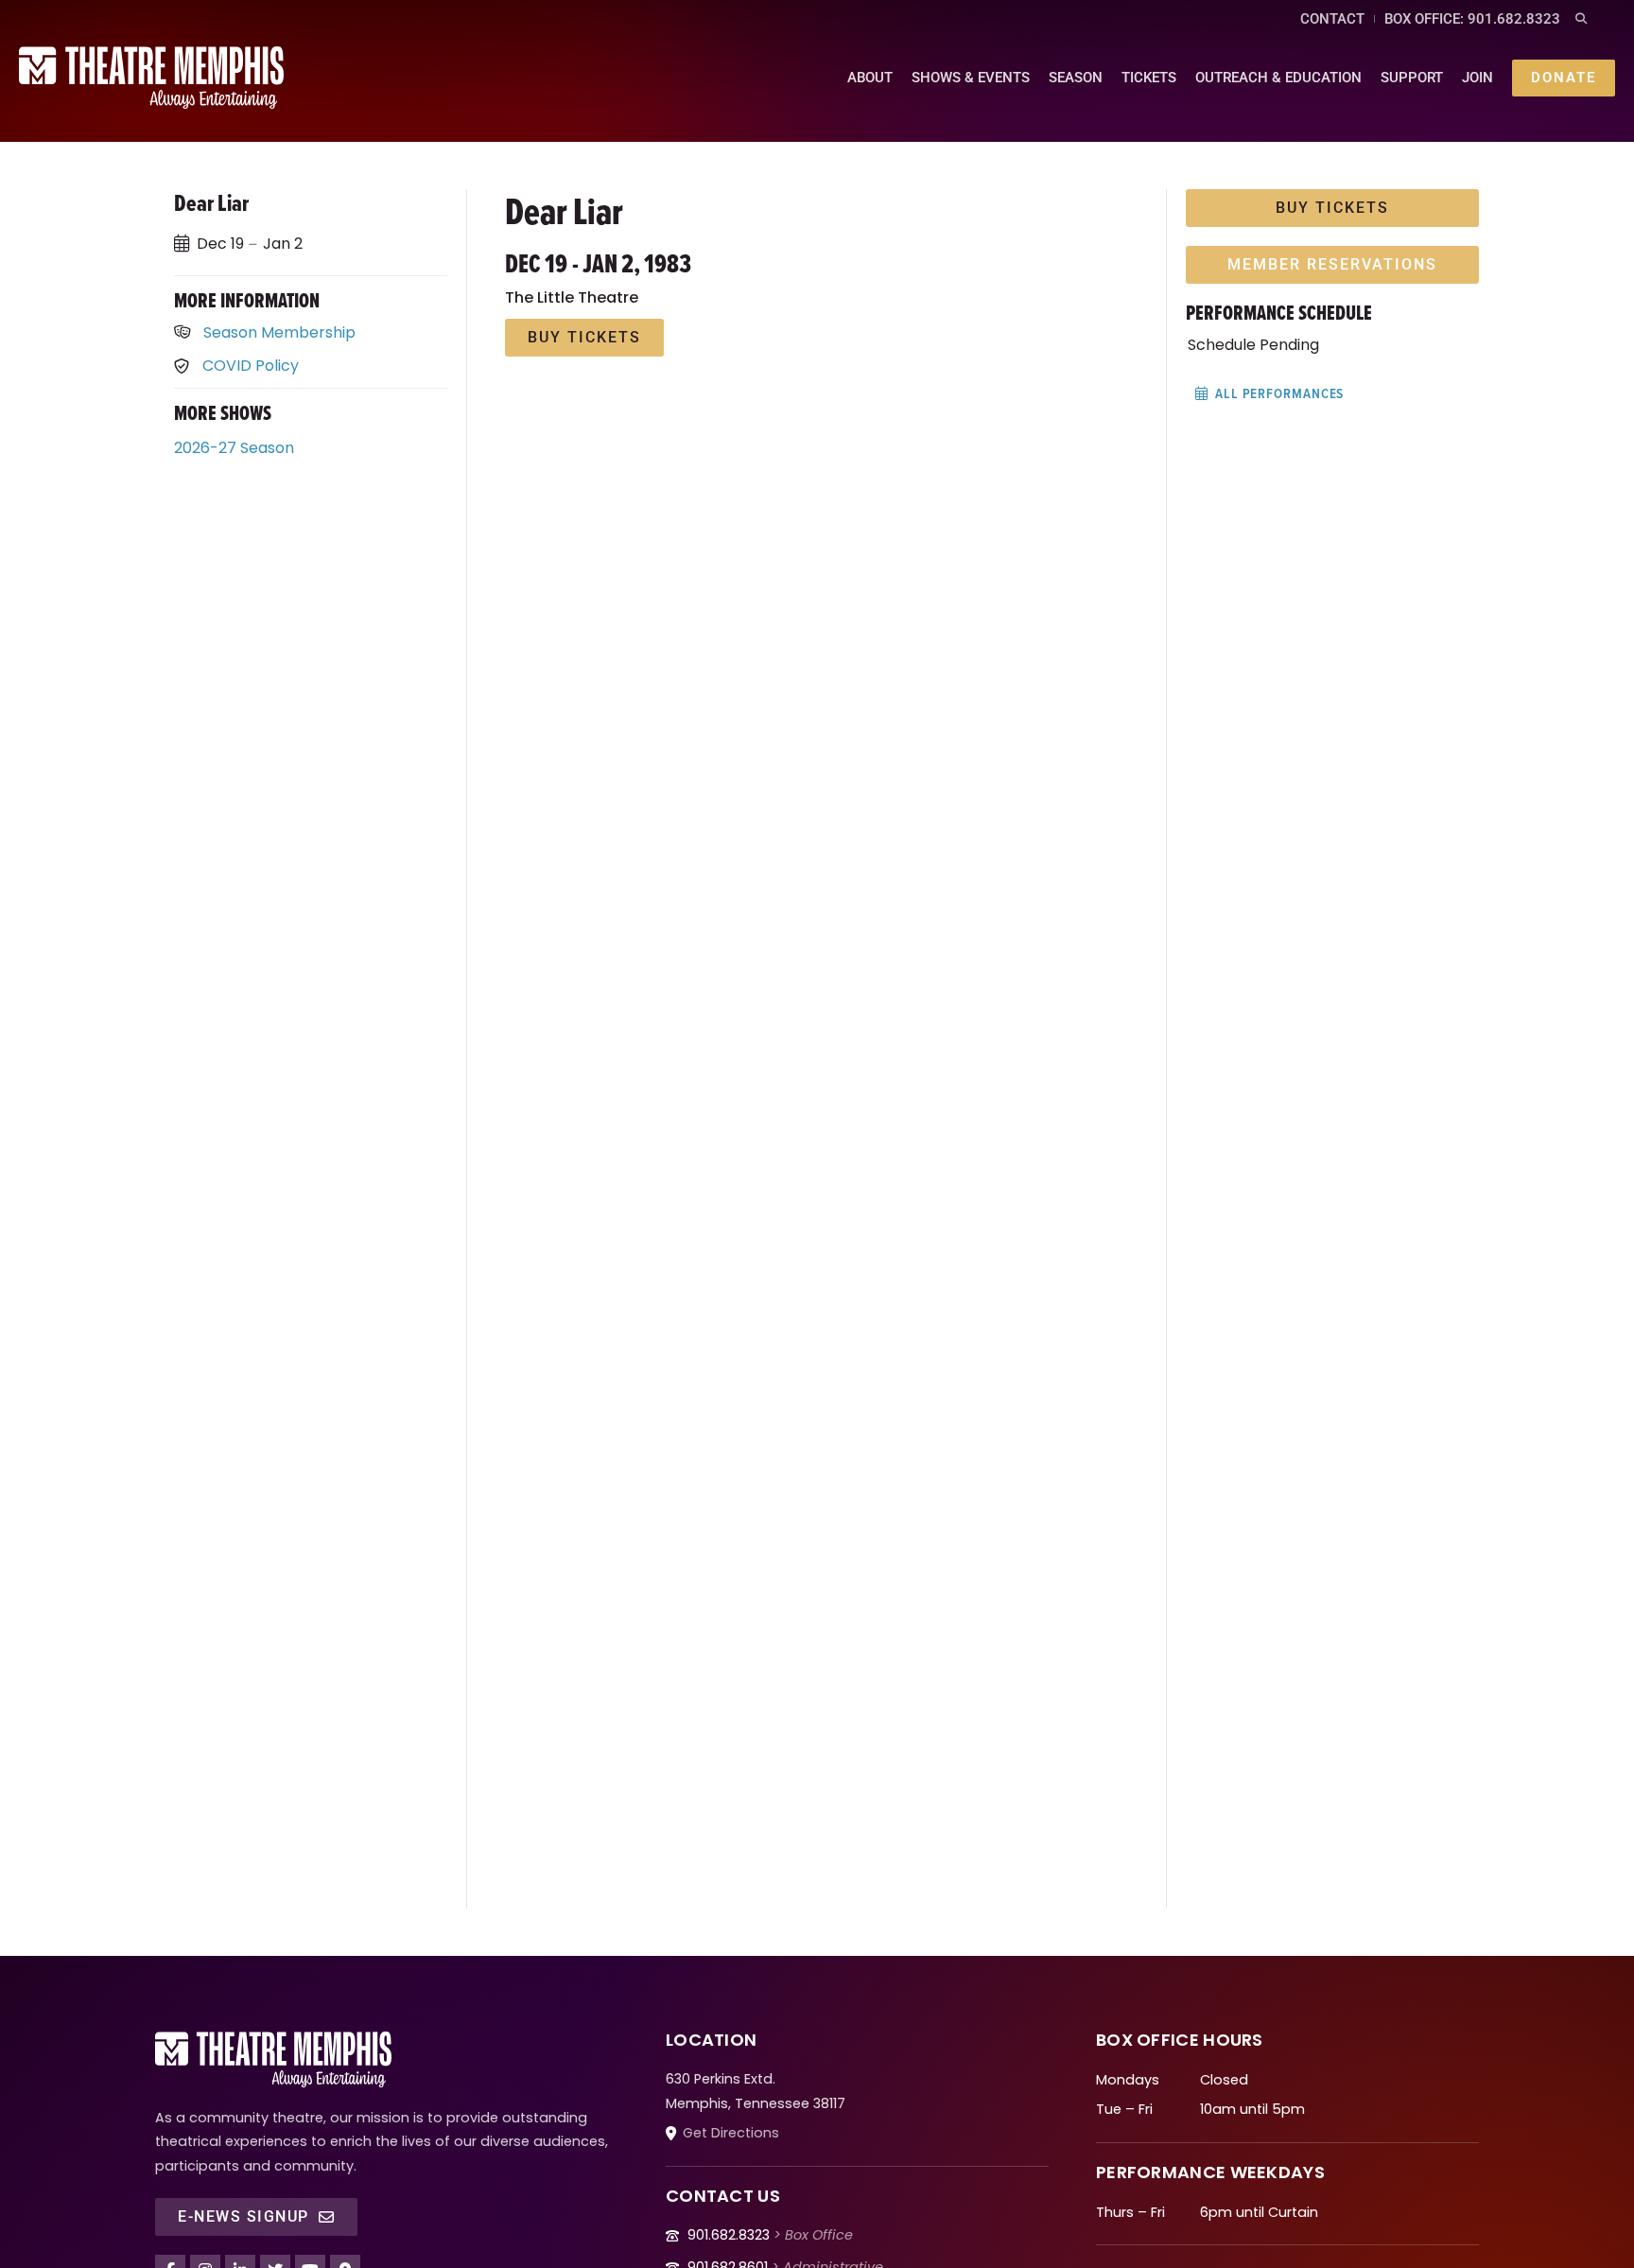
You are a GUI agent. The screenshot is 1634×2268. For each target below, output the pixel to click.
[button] (1582, 19)
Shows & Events (971, 78)
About (870, 78)
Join (1478, 78)
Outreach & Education (1278, 78)
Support (1412, 78)
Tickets (1149, 78)
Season (1076, 78)
